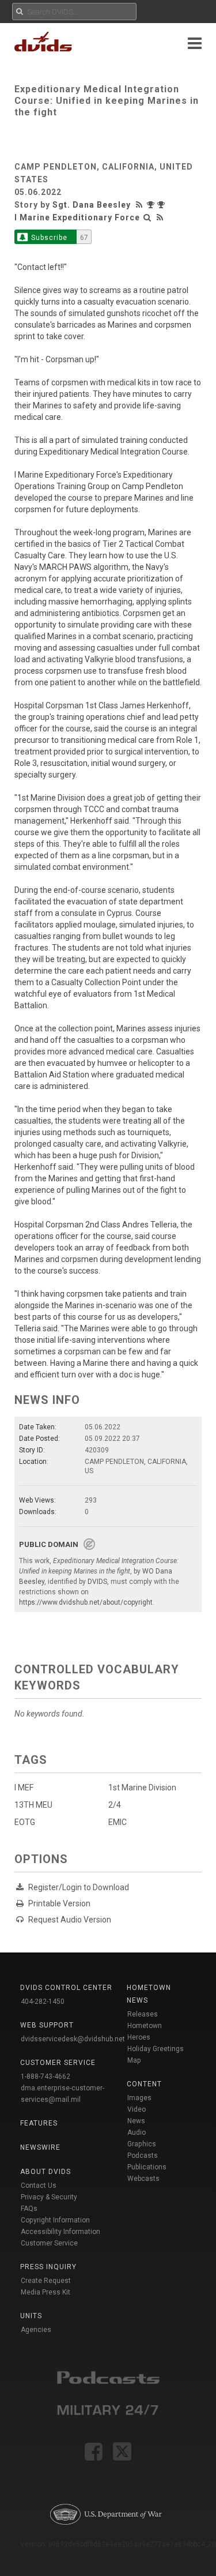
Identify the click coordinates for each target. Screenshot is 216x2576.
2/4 (115, 1805)
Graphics (142, 2144)
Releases (143, 2014)
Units (31, 2316)
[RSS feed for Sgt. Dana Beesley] (141, 205)
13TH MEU (33, 1805)
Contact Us (39, 2186)
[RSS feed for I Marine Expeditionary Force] (160, 217)
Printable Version (59, 1903)
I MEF (24, 1788)
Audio (137, 2132)
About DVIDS (46, 2172)
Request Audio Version (70, 1920)
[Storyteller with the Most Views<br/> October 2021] (152, 205)
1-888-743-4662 (46, 2076)
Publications (147, 2167)
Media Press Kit (46, 2292)
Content (144, 2084)
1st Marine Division (142, 1788)
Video (137, 2109)
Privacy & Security (49, 2197)
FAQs (29, 2209)
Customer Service (49, 2243)
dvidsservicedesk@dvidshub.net (73, 2039)
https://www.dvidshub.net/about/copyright (86, 1602)
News (136, 2121)
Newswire (40, 2147)
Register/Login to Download (79, 1887)
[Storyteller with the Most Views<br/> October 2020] (162, 205)
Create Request (46, 2281)
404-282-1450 (43, 2002)
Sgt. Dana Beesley (92, 205)
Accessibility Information (60, 2232)
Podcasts (143, 2156)
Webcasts (143, 2179)
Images (139, 2098)
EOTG (25, 1822)
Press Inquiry (48, 2267)
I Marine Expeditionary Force (77, 217)
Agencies (36, 2330)
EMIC (118, 1822)
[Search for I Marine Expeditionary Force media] (147, 217)
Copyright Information (55, 2220)
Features (39, 2123)
